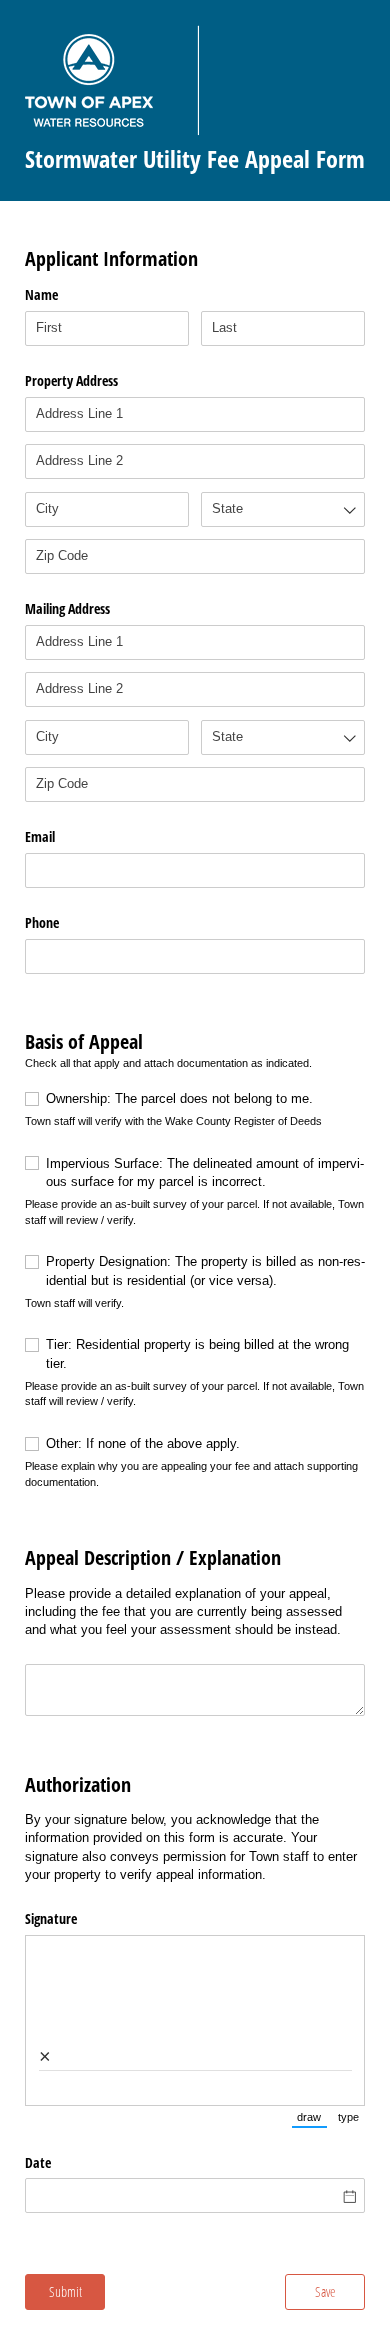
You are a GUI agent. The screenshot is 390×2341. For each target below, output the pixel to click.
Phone (42, 922)
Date (38, 2162)
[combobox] (283, 509)
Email (40, 836)
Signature (51, 1918)
